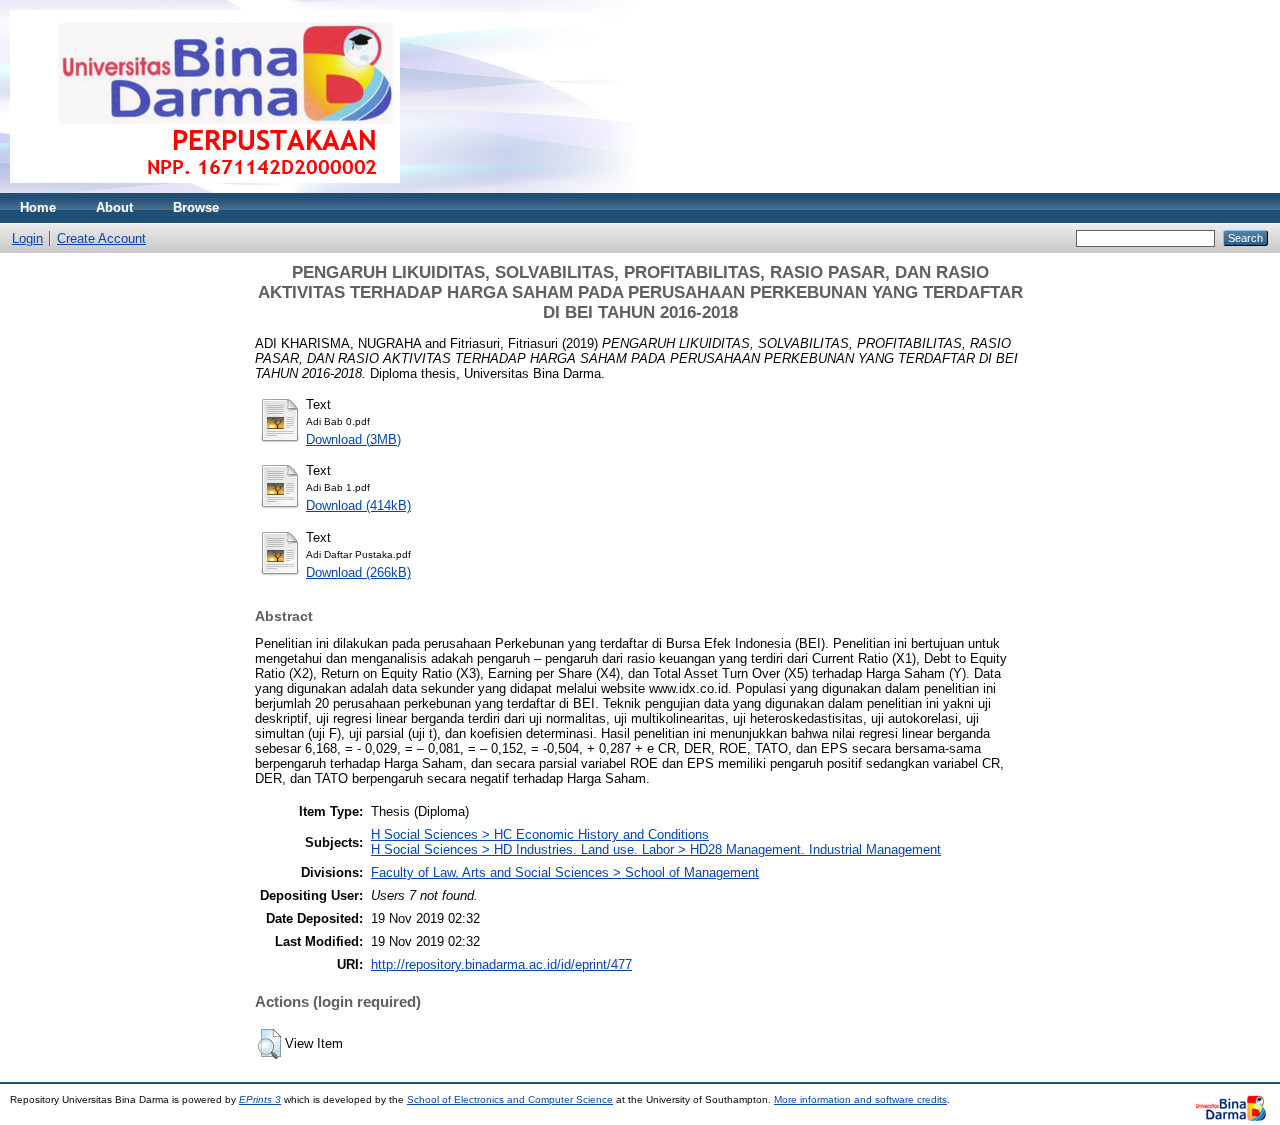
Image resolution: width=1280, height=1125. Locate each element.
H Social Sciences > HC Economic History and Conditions (540, 834)
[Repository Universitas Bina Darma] (205, 188)
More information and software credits (860, 1099)
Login (27, 238)
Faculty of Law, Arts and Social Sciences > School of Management (565, 872)
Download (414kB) (358, 505)
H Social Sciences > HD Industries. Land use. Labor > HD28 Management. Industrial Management (656, 849)
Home (38, 207)
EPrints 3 (260, 1099)
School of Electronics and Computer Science (510, 1099)
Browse (196, 207)
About (114, 207)
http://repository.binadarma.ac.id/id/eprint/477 (501, 964)
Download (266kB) (358, 572)
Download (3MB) (353, 439)
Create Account (101, 238)
